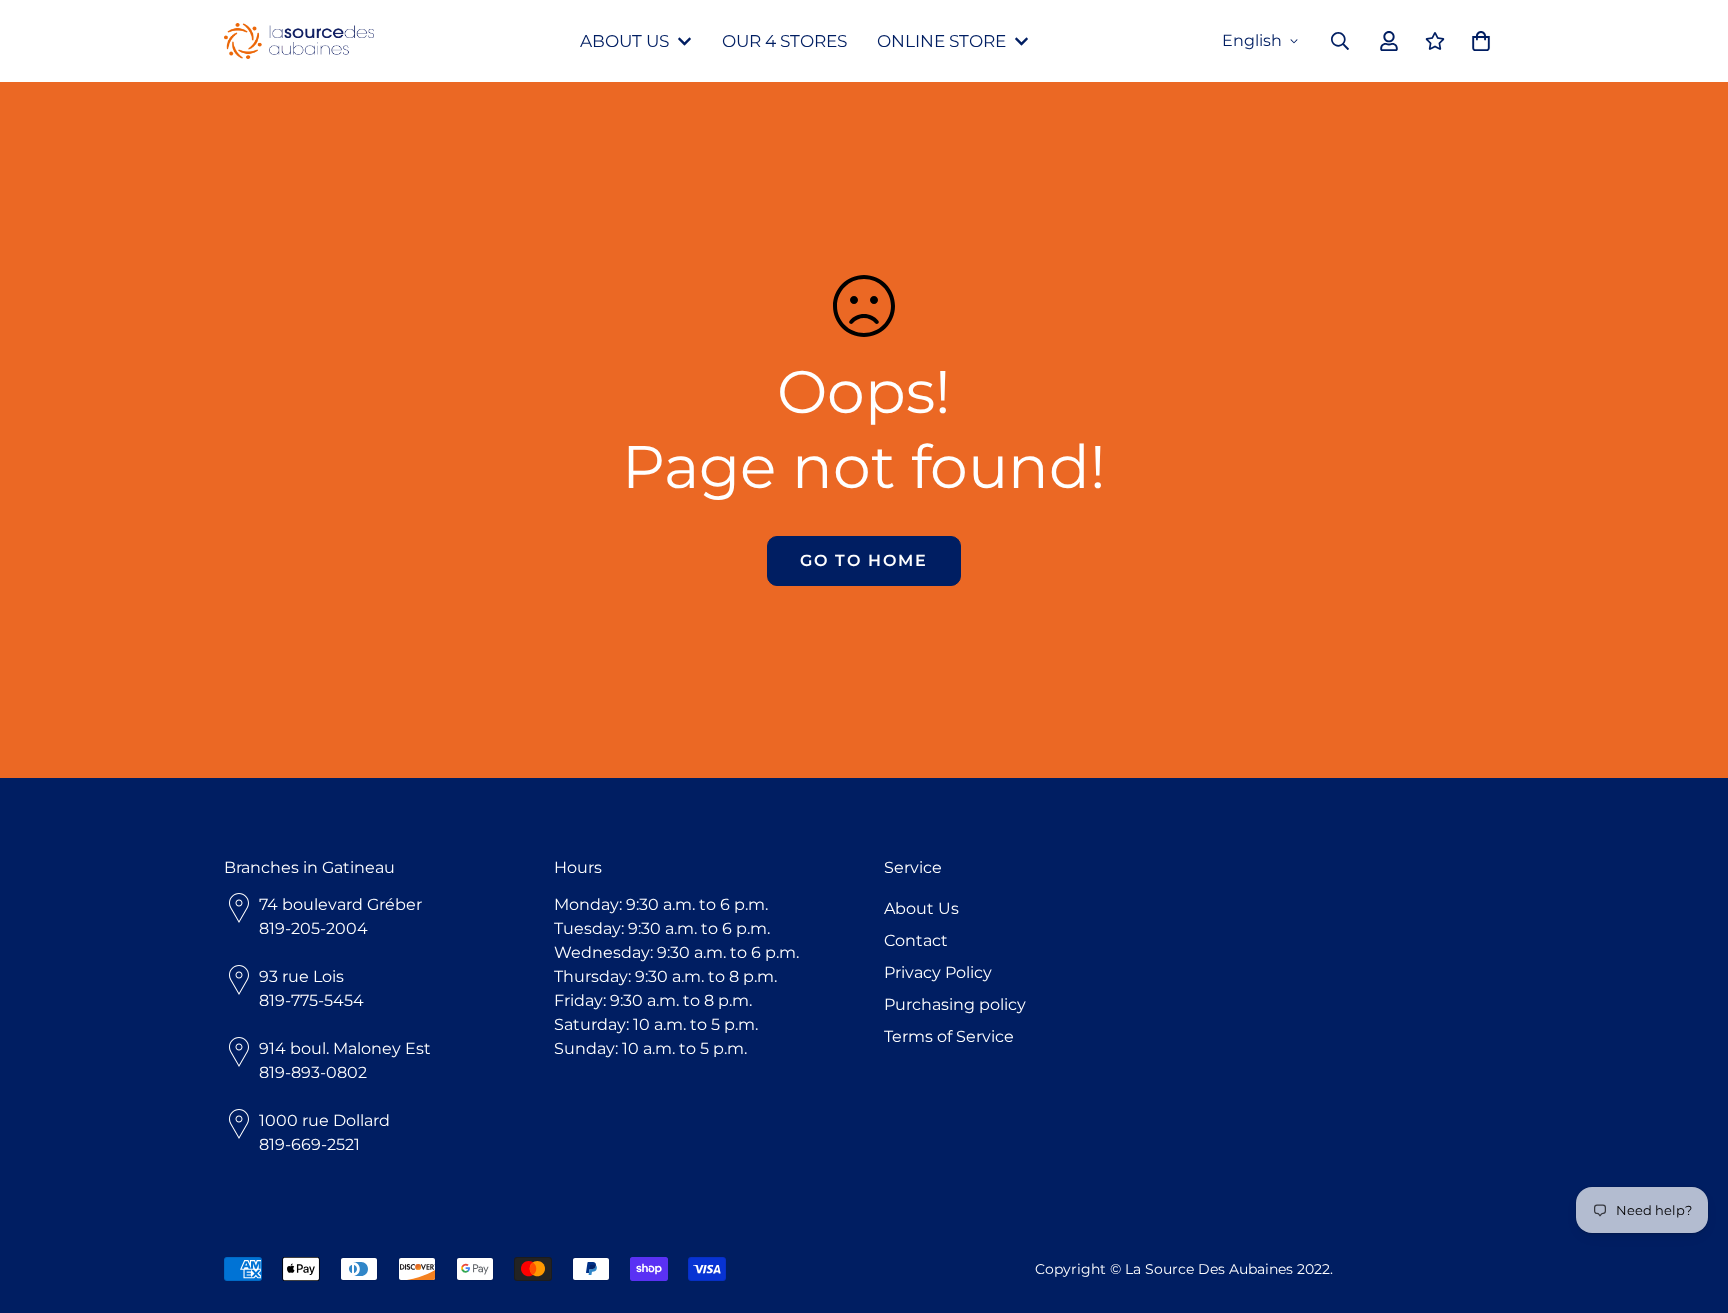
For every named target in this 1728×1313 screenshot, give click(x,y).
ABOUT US (624, 41)
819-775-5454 (311, 1000)
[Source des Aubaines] (299, 41)
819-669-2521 (309, 1144)
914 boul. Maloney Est (345, 1048)
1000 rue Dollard (324, 1120)
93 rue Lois (301, 976)
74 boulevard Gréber (340, 904)
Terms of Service (949, 1036)
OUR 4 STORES (784, 41)
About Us (921, 908)
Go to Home (864, 560)
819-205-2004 (313, 928)
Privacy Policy (938, 972)
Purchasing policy (955, 1004)
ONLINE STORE (941, 41)
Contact (916, 940)
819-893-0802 (313, 1072)
